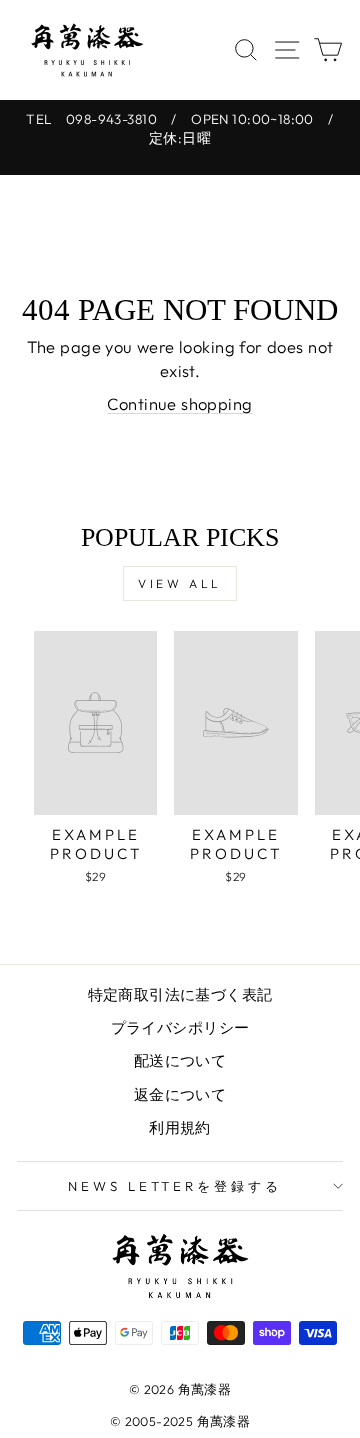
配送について (180, 1060)
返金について (180, 1094)
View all (180, 583)
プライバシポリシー (180, 1027)
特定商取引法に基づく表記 (180, 994)
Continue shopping (179, 403)
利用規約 (180, 1127)
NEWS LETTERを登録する (175, 1186)
